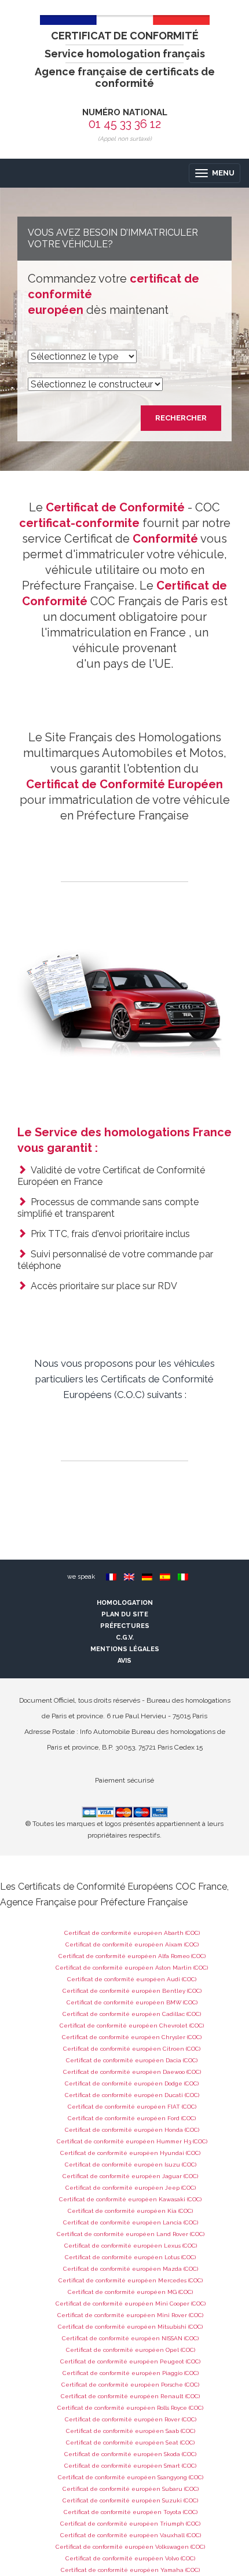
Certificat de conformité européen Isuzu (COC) (131, 2165)
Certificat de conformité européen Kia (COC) (130, 2211)
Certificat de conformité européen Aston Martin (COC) (132, 1968)
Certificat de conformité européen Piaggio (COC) (131, 2373)
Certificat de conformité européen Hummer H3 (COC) (132, 2141)
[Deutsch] (147, 1577)
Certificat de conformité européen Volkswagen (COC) (130, 2547)
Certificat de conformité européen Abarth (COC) (132, 1933)
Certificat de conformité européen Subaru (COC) (131, 2489)
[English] (129, 1577)
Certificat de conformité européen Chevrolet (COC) (132, 2026)
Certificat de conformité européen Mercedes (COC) (131, 2280)
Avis (124, 1661)
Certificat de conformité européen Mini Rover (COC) (130, 2315)
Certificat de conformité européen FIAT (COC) (132, 2107)
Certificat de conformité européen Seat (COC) (130, 2443)
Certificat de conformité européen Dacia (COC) (132, 2060)
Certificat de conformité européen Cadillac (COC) (132, 2014)
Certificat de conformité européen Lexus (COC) (131, 2246)
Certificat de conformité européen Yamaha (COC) (130, 2570)
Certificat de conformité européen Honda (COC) (132, 2130)
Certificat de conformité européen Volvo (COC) (130, 2558)
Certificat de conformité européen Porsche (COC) (130, 2385)
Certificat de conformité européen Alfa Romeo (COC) (132, 1956)
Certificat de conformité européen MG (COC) (130, 2292)
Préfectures (125, 1626)
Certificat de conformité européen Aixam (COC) (132, 1944)
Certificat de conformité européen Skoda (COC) (130, 2454)
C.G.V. (125, 1638)
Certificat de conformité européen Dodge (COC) (132, 2083)
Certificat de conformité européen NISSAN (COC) (130, 2338)
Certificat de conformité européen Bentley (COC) (132, 1991)
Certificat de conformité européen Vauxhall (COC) (131, 2535)
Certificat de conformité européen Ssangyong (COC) (131, 2477)
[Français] (111, 1577)
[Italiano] (183, 1577)
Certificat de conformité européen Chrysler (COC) (132, 2037)
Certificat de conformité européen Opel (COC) (131, 2350)
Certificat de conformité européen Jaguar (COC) (130, 2176)
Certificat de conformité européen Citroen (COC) (132, 2049)
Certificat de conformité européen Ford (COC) (132, 2118)
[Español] (165, 1577)
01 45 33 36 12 (125, 124)
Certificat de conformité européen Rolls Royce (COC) (130, 2408)
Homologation (125, 1603)
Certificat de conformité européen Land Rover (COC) (131, 2234)
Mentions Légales (125, 1649)
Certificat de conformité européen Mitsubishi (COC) (130, 2327)
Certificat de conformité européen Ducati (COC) (132, 2095)
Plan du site (125, 1614)
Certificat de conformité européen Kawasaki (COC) (130, 2199)
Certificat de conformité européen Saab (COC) (131, 2431)
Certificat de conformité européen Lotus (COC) (130, 2257)
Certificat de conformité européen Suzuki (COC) (130, 2500)
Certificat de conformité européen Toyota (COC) (131, 2512)
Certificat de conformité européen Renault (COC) (130, 2396)
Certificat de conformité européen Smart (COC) (130, 2466)
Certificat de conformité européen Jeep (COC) (131, 2188)
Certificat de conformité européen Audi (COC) (132, 1979)
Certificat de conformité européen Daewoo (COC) (132, 2072)
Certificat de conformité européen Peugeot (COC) (130, 2361)
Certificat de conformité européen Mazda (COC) (131, 2269)
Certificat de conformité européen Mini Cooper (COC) (131, 2304)
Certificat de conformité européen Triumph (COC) (130, 2524)
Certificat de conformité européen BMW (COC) (132, 2002)
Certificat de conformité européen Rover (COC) (131, 2419)
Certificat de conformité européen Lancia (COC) (131, 2222)
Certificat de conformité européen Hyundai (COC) (130, 2153)
